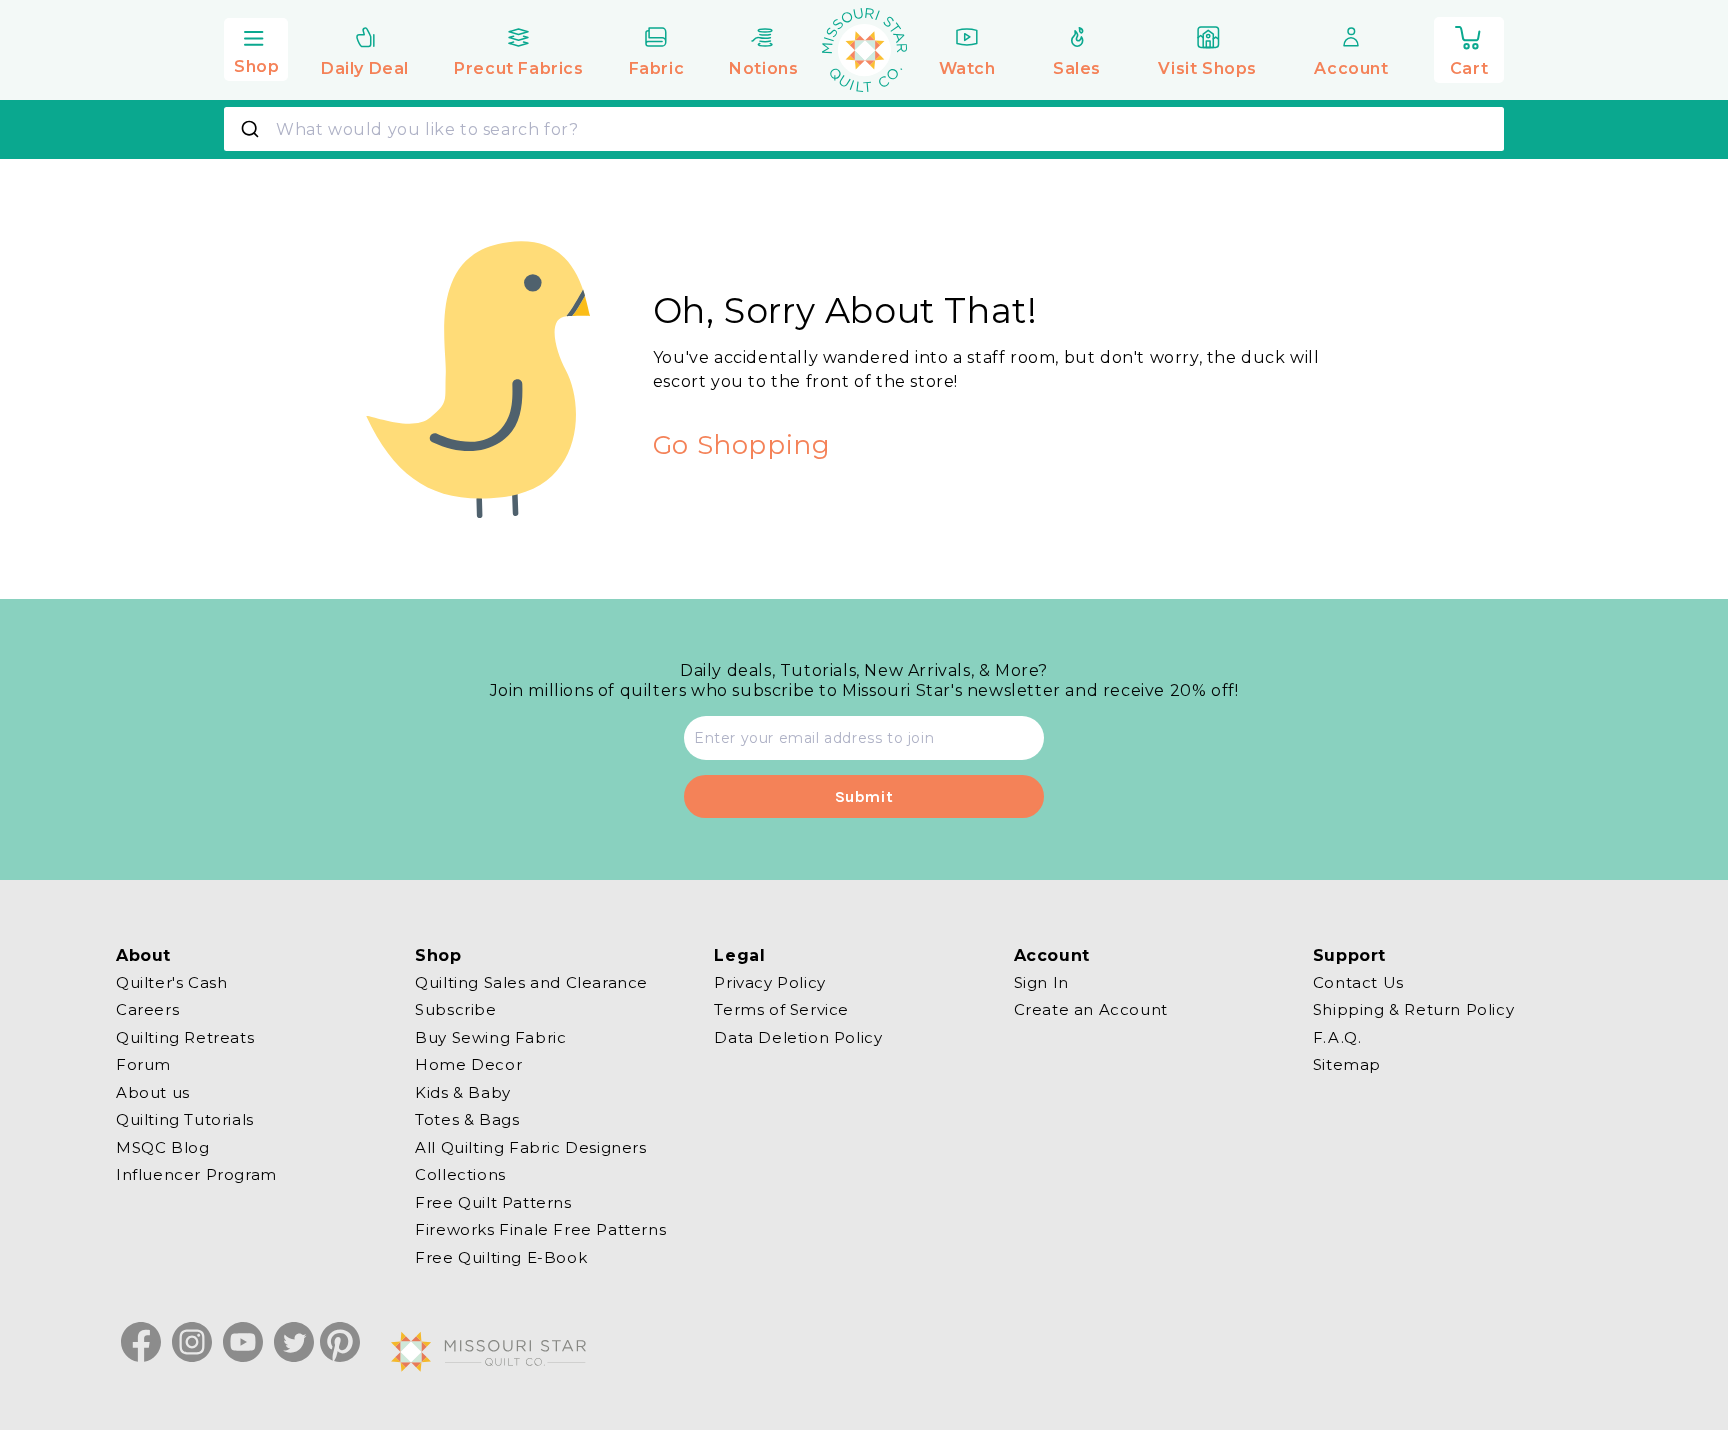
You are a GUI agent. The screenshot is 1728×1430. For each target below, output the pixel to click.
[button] (256, 47)
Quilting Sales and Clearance (531, 983)
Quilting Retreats (185, 1037)
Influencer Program (196, 1174)
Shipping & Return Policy (1413, 1009)
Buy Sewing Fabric (490, 1037)
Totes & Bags (467, 1119)
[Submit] (252, 129)
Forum (143, 1064)
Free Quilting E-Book (501, 1257)
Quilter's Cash (171, 983)
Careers (147, 1009)
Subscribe (455, 1009)
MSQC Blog (162, 1147)
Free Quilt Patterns (493, 1202)
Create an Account (1091, 1009)
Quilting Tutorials (185, 1119)
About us (153, 1092)
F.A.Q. (1337, 1037)
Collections (460, 1174)
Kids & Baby (463, 1092)
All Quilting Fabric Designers (530, 1147)
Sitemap (1347, 1064)
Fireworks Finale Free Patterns (540, 1229)
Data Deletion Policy (798, 1037)
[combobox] (864, 129)
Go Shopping (742, 445)
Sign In (1041, 983)
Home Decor (468, 1064)
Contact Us (1358, 983)
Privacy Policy (769, 983)
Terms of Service (781, 1009)
